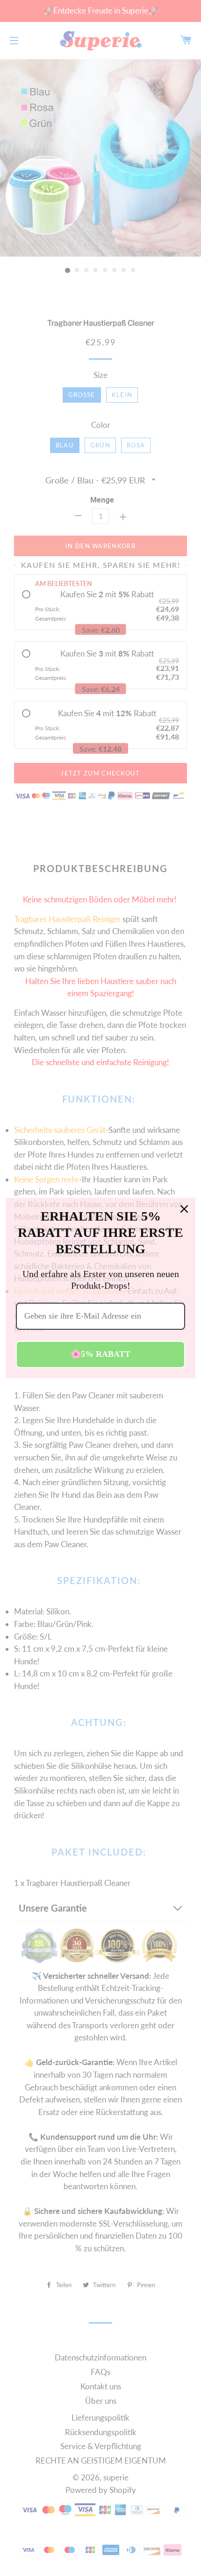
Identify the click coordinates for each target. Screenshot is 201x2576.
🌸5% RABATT (100, 1354)
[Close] (184, 1209)
